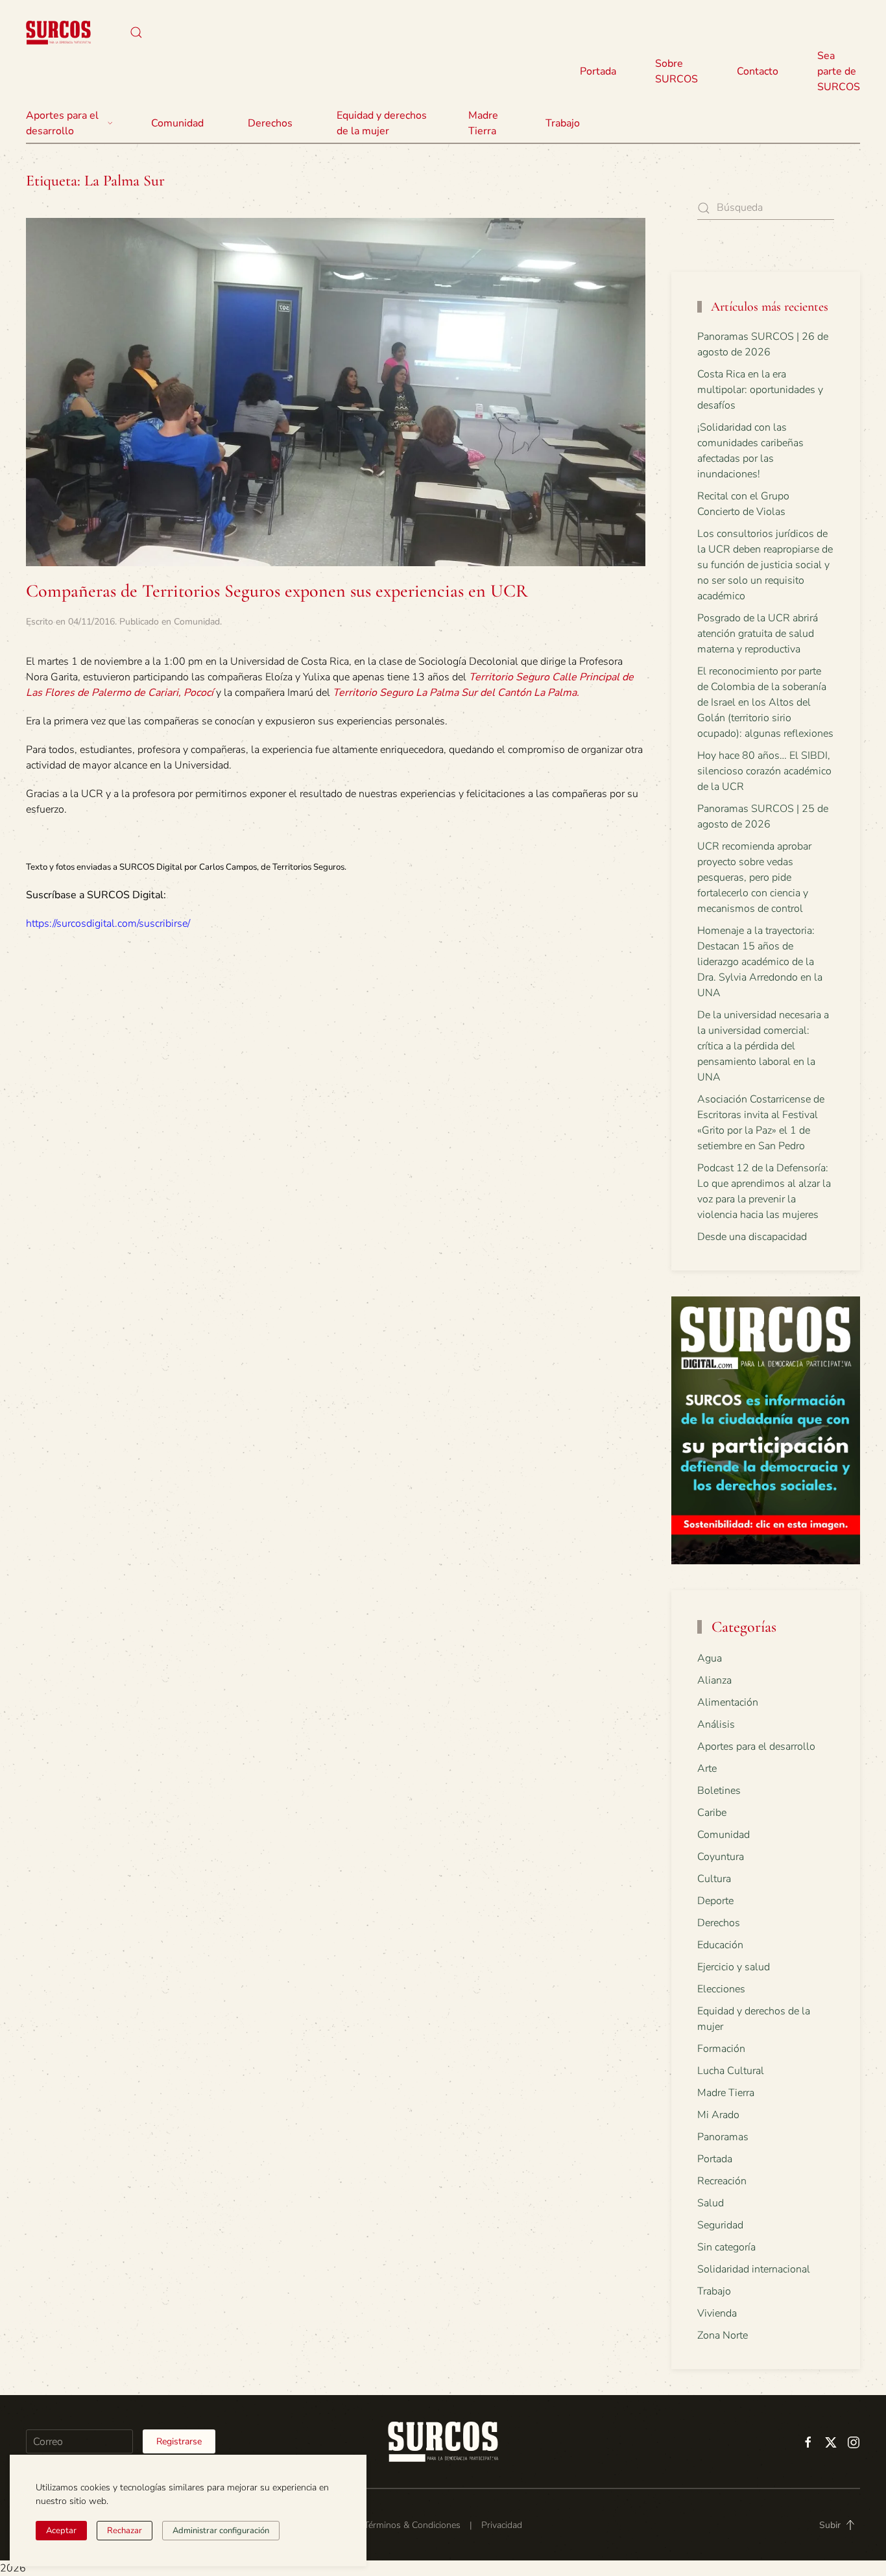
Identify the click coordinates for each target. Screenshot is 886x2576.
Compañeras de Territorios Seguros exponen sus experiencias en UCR (277, 591)
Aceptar (61, 2531)
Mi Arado (718, 2115)
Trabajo (563, 123)
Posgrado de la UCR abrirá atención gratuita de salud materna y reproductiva (758, 634)
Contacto (758, 71)
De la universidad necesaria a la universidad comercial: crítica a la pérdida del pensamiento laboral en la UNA (763, 1046)
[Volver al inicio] (58, 32)
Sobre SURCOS (676, 71)
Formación (721, 2049)
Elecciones (721, 1989)
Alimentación (728, 1702)
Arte (707, 1769)
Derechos (719, 1923)
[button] (136, 32)
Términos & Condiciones (412, 2525)
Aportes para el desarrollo (756, 1747)
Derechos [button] (270, 123)
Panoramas (723, 2137)
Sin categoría (726, 2247)
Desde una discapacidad (752, 1237)
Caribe (712, 1813)
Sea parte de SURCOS (839, 71)
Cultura (714, 1879)
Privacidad (502, 2525)
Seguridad (720, 2225)
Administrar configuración (221, 2531)
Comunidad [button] (177, 123)
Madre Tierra (483, 123)
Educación (720, 1945)
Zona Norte (723, 2335)
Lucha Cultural (731, 2071)
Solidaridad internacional (754, 2269)
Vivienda (717, 2313)
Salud (711, 2203)
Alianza (714, 1680)
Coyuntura (721, 1857)
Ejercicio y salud (734, 1967)
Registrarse (179, 2441)
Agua (710, 1658)
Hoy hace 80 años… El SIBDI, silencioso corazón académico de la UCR (764, 771)
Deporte (715, 1901)
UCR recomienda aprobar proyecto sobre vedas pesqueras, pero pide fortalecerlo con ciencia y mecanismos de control (754, 877)
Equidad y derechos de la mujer (382, 123)
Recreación (722, 2181)
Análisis (716, 1724)
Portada (598, 71)
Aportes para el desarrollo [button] (62, 123)
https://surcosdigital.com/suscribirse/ (108, 924)
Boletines (719, 1791)
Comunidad (197, 622)
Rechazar (125, 2531)
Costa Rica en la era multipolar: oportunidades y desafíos (760, 390)
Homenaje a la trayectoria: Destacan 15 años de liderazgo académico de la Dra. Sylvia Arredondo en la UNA (760, 962)
